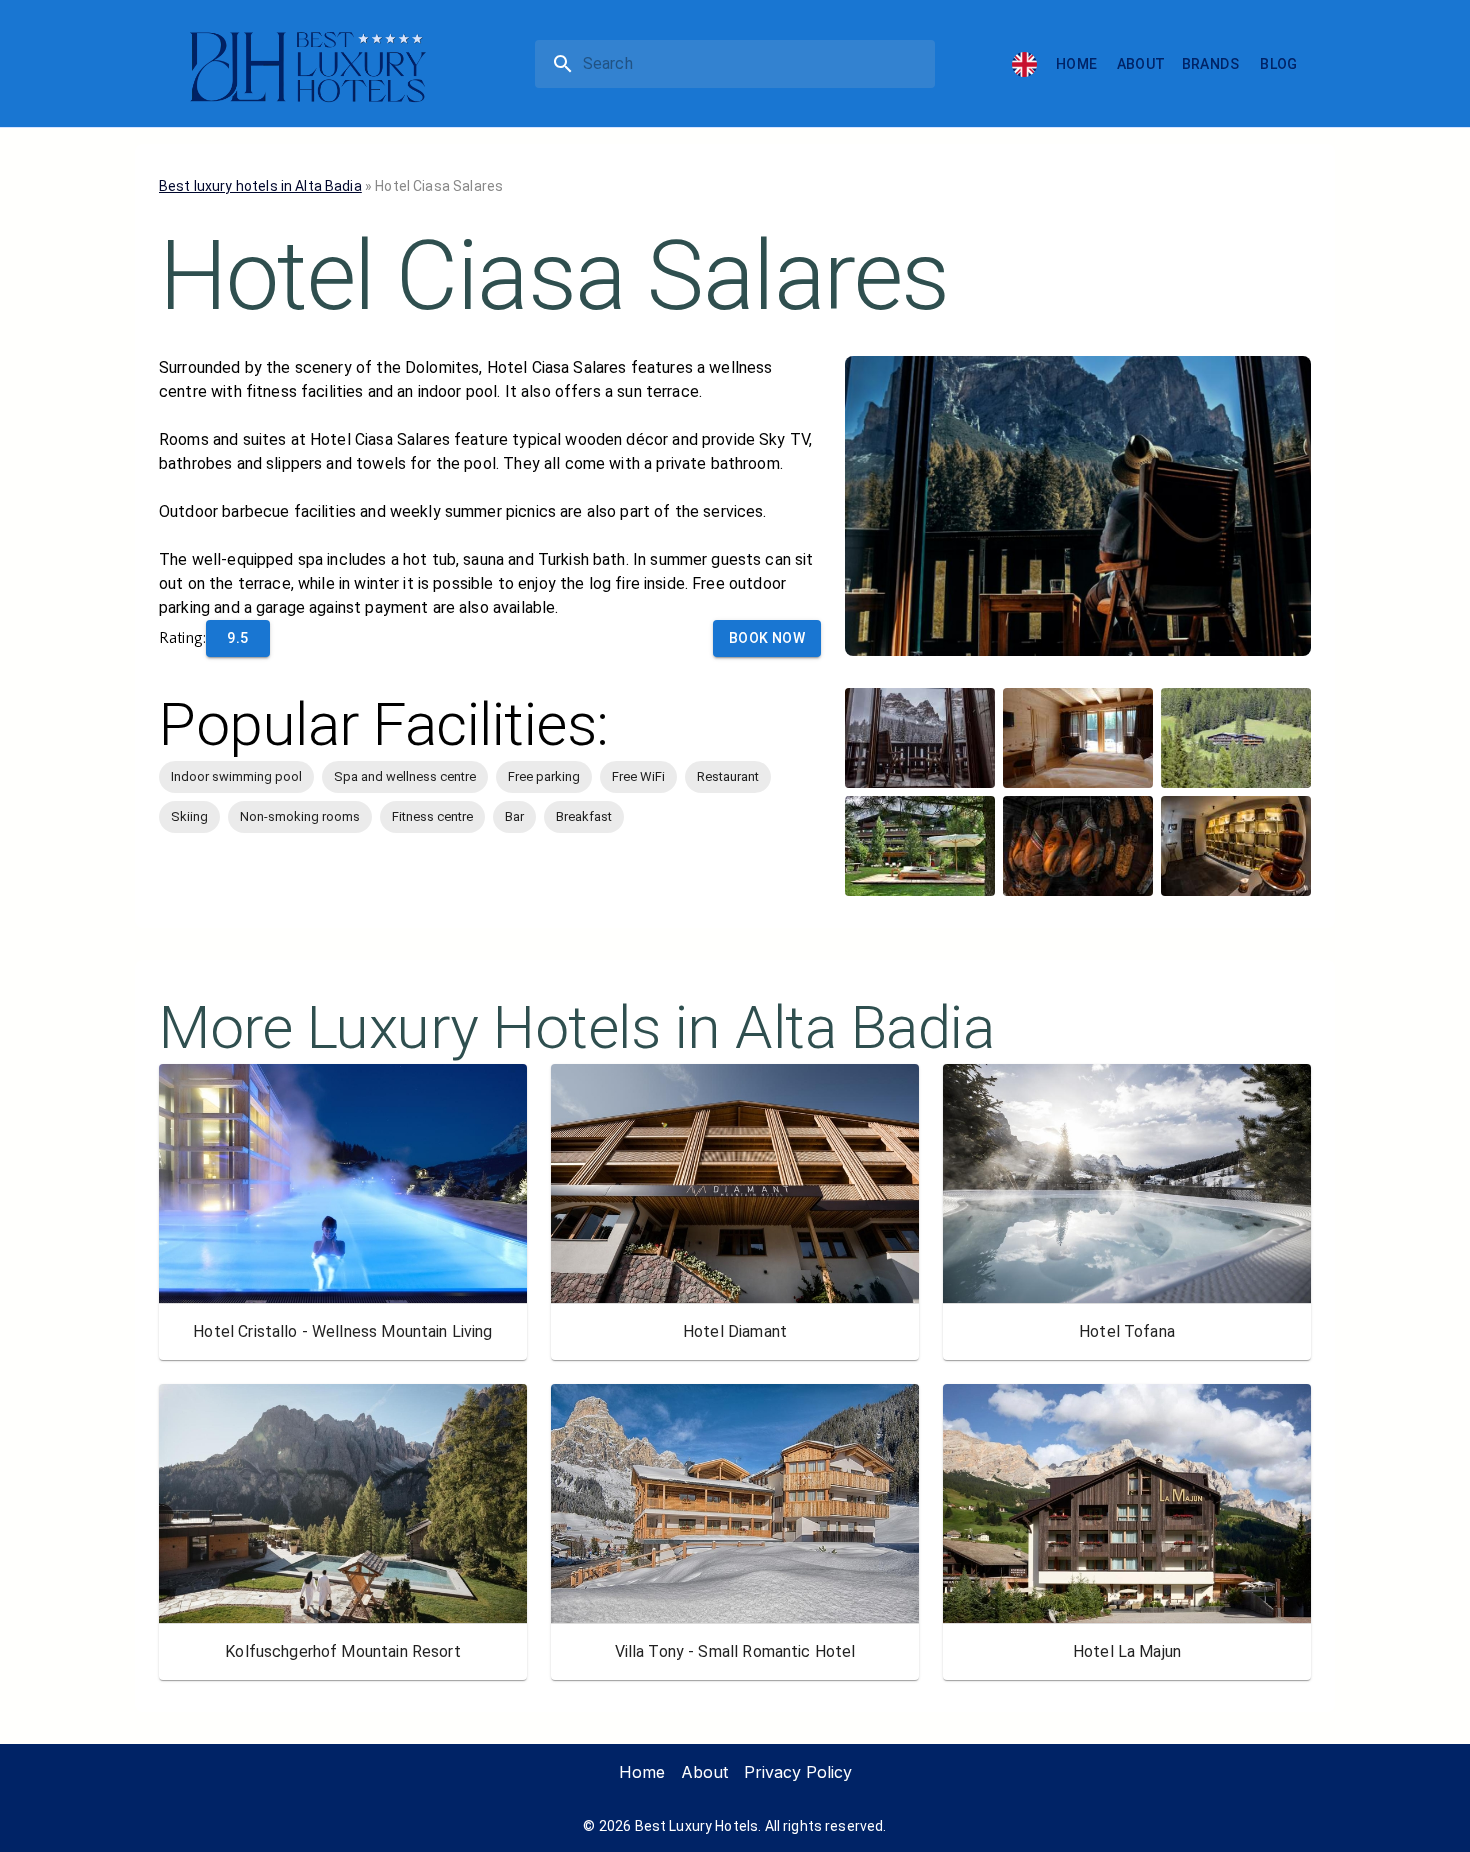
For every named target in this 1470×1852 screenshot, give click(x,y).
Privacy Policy (798, 1772)
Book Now (767, 638)
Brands (1210, 64)
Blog (1279, 64)
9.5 (237, 638)
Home (1077, 64)
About (1141, 64)
